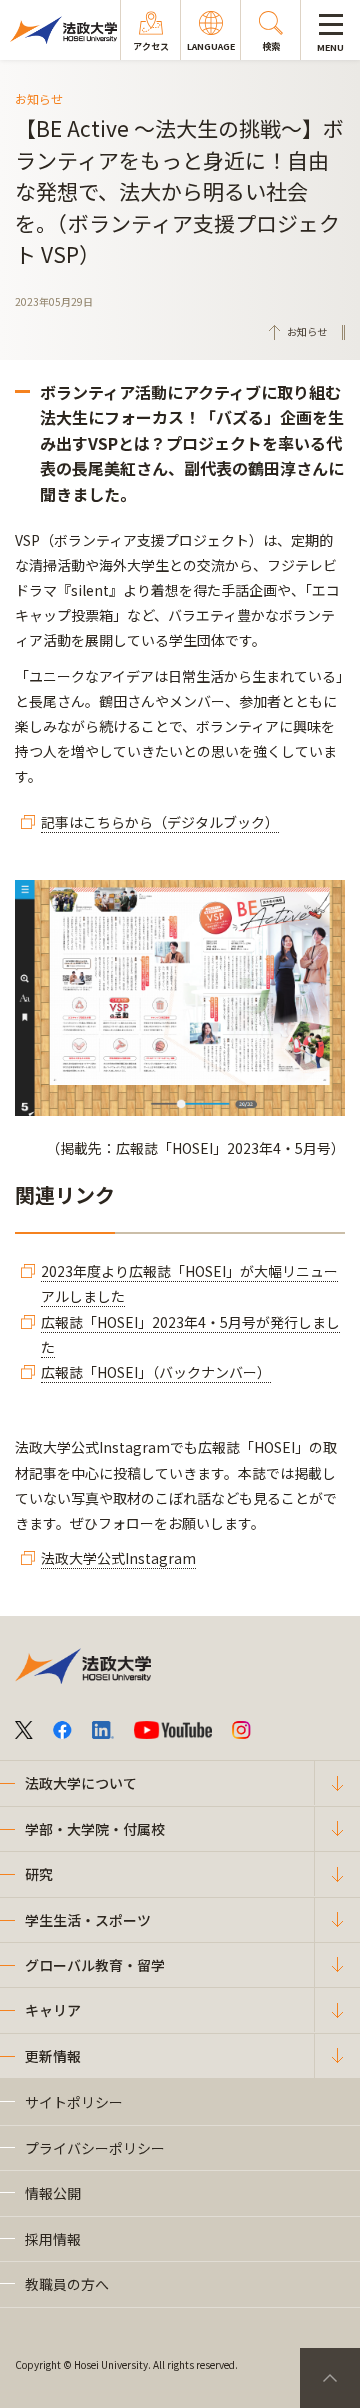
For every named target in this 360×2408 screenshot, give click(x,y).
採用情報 (53, 2239)
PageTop (330, 2378)
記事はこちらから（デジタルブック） (160, 822)
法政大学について (81, 1783)
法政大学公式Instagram (118, 1558)
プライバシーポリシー (95, 2148)
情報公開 (53, 2193)
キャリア (53, 2010)
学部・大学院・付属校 (95, 1829)
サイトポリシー (74, 2102)
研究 (39, 1874)
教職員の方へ (67, 2284)
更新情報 (53, 2056)
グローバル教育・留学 (95, 1965)
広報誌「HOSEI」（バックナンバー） (156, 1372)
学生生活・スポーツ (88, 1920)
